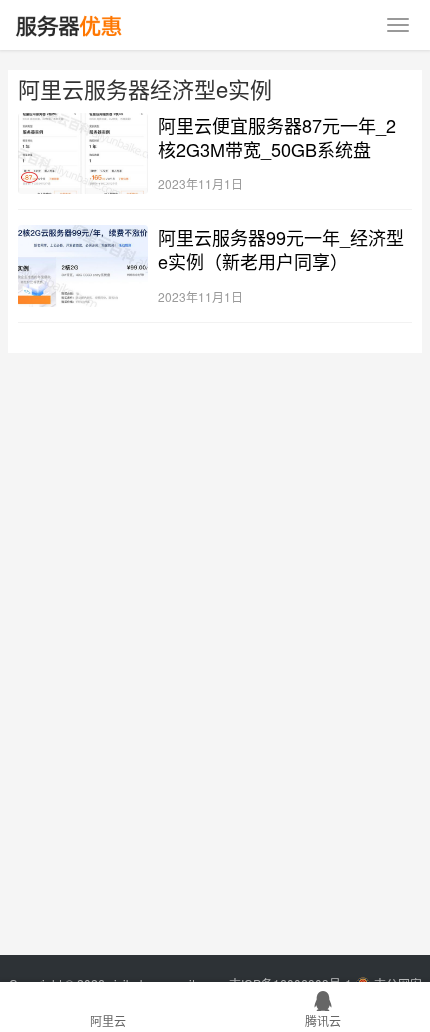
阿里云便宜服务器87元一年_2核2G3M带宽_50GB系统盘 (277, 137)
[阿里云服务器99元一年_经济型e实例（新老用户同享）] (83, 265)
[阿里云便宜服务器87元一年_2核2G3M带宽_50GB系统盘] (83, 153)
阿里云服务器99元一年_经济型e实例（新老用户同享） (281, 249)
